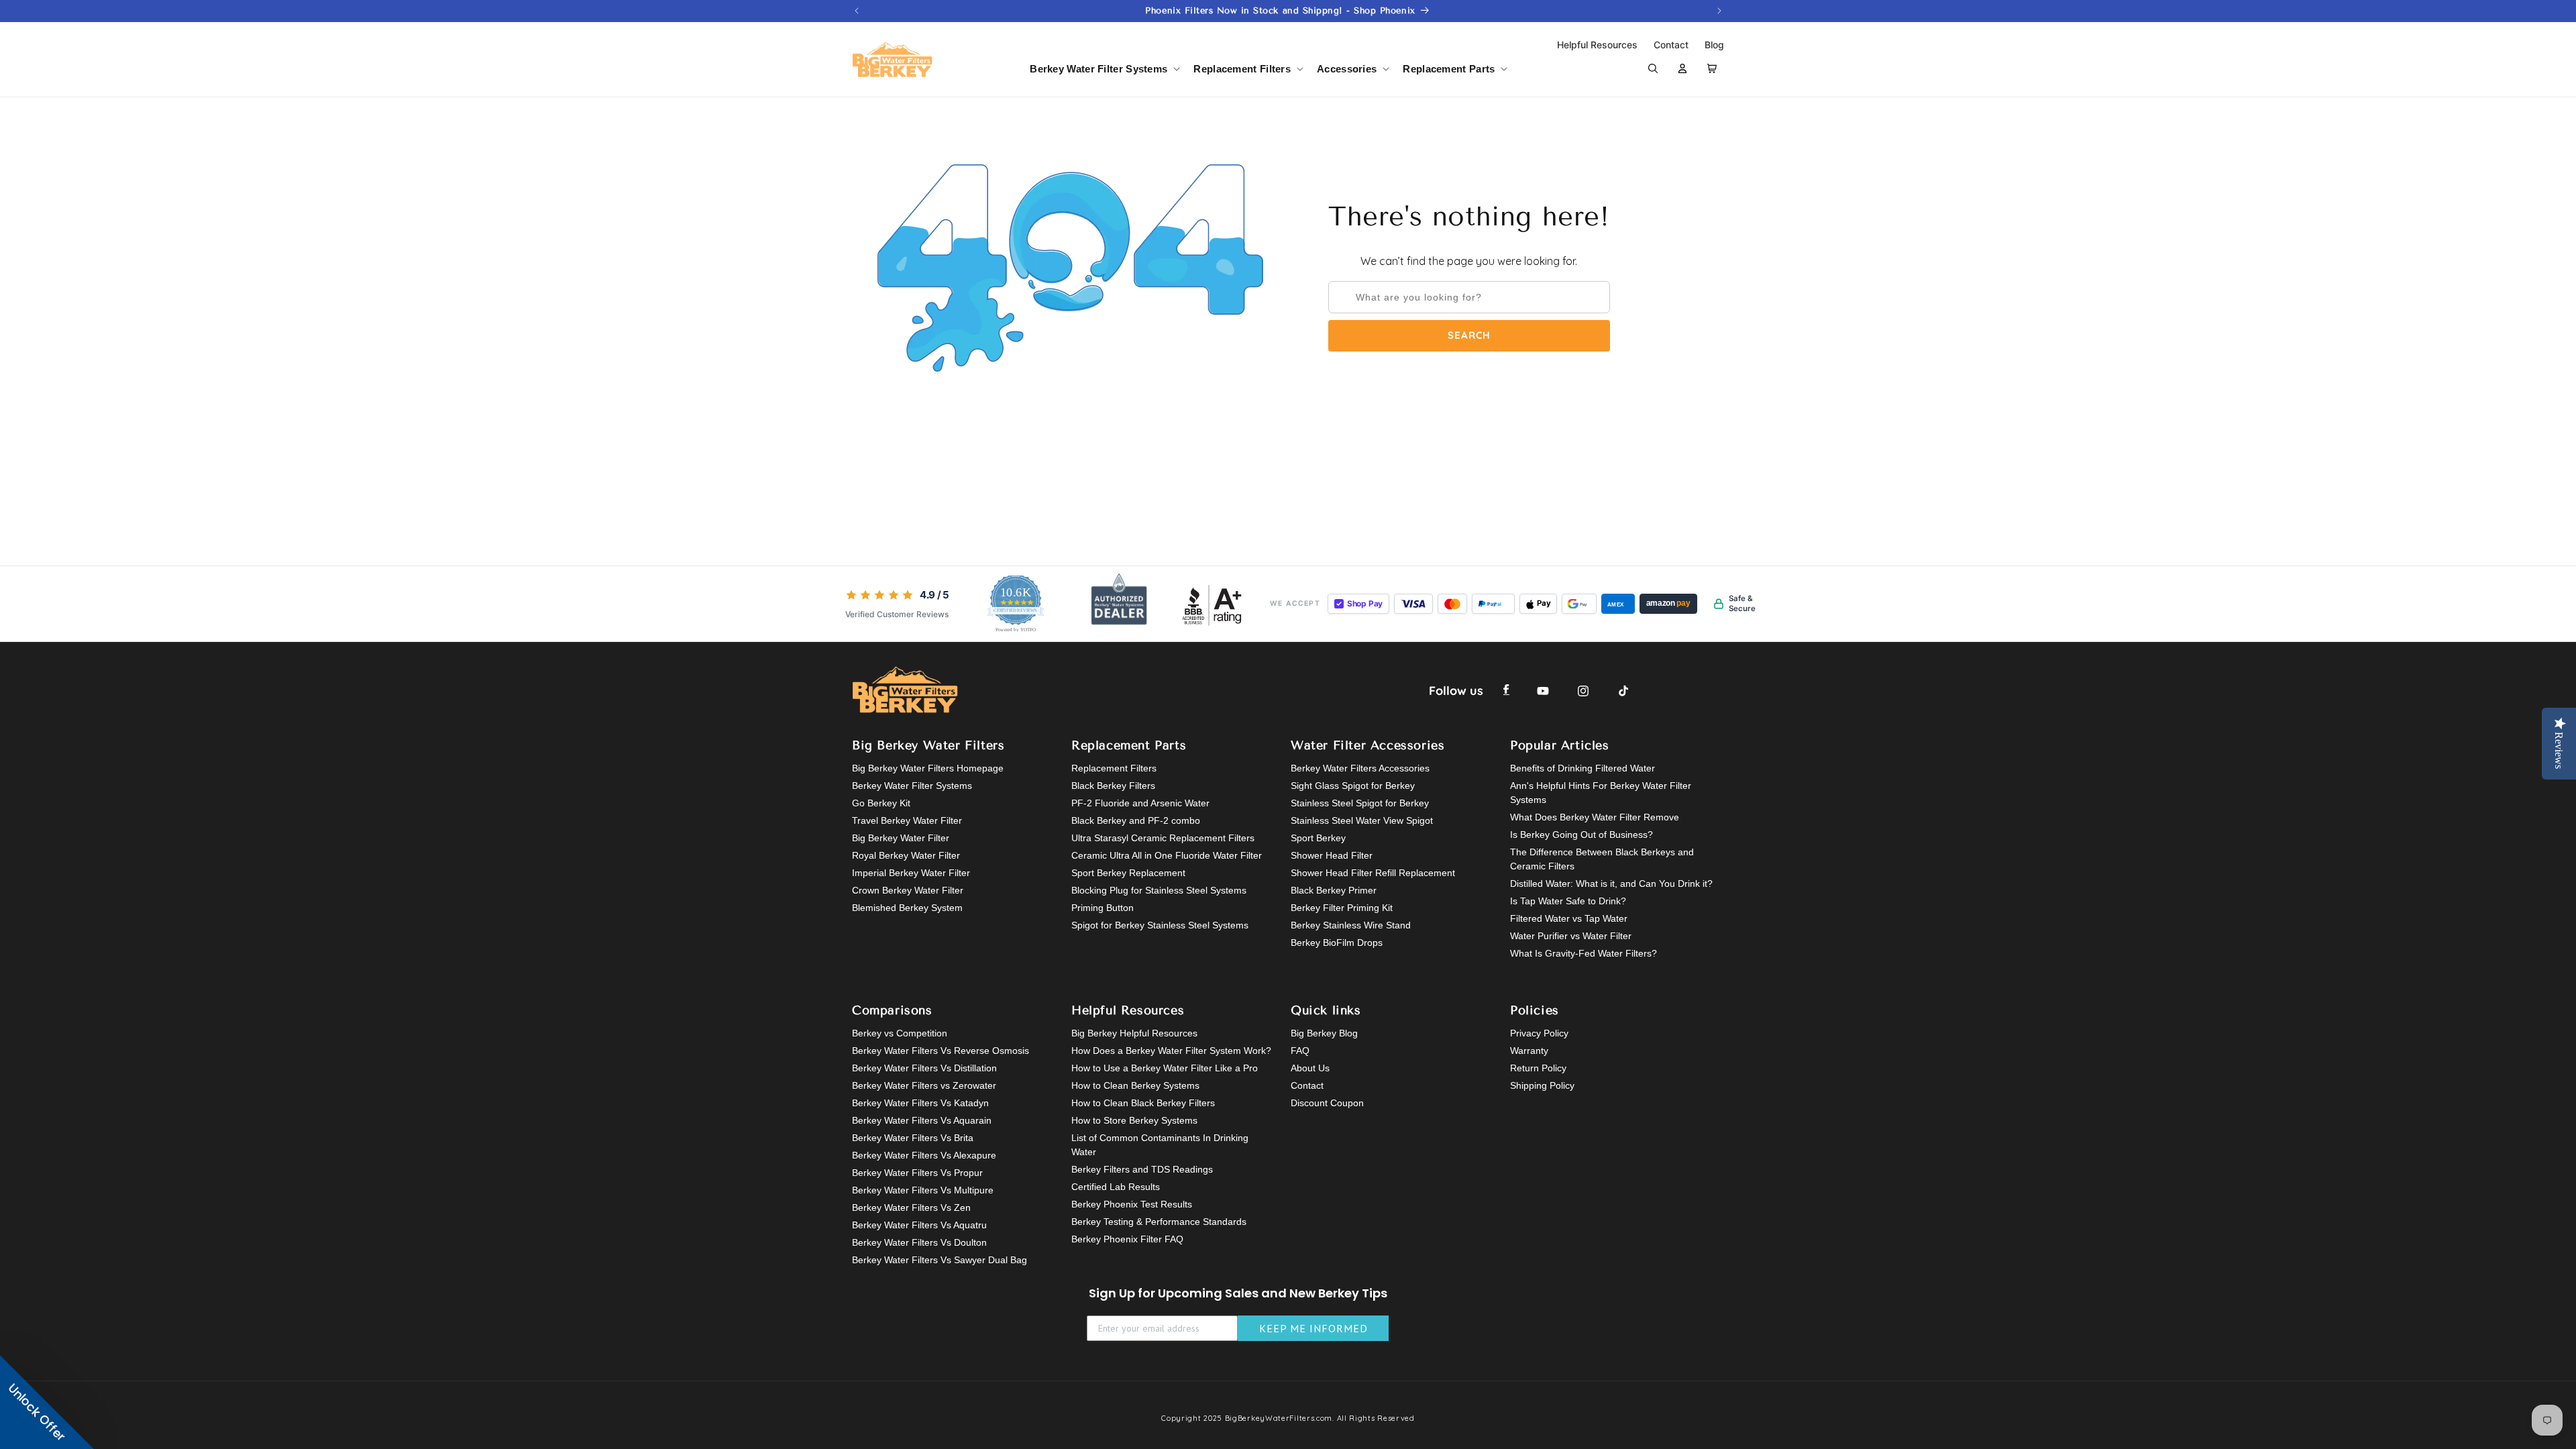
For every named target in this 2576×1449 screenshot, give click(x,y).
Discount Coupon (1327, 1103)
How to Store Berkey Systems (1134, 1120)
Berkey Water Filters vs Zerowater (924, 1085)
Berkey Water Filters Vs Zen (911, 1207)
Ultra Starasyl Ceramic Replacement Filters (1163, 838)
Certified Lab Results (1116, 1187)
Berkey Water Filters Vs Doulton (919, 1242)
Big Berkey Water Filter (901, 838)
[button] (1104, 69)
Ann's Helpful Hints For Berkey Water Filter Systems (1601, 793)
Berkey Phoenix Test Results (1132, 1204)
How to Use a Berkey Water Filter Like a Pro (1165, 1068)
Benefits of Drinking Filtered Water (1582, 768)
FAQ (1300, 1051)
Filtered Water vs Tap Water (1569, 918)
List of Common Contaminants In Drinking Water (1160, 1145)
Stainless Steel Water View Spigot (1362, 820)
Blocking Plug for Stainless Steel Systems (1159, 890)
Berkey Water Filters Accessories (1360, 768)
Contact (1672, 45)
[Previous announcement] (857, 11)
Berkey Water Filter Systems (1098, 69)
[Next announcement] (1719, 11)
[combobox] (1469, 297)
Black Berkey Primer (1334, 890)
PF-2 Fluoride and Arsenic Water (1140, 803)
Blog (1714, 45)
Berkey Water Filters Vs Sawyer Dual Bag (940, 1260)
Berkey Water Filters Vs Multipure (923, 1190)
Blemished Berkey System (907, 908)
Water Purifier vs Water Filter (1571, 936)
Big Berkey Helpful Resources (1134, 1033)
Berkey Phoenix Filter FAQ (1127, 1239)
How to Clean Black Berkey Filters (1143, 1103)
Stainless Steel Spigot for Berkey (1360, 803)
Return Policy (1538, 1068)
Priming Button (1103, 908)
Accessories (1347, 69)
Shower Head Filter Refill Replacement (1373, 873)
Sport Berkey (1318, 838)
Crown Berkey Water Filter (908, 890)
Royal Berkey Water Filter (906, 855)
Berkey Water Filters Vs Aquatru (919, 1225)
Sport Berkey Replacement (1128, 873)
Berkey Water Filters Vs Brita (913, 1138)
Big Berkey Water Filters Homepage (928, 768)
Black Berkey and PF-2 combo (1136, 820)
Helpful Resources (1599, 45)
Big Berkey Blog (1324, 1033)
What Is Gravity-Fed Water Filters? (1584, 953)
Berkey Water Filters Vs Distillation (924, 1068)
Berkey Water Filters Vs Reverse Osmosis (941, 1051)
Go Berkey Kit (881, 803)
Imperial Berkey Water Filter (911, 873)
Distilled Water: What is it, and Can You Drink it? (1611, 883)
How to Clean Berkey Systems (1135, 1085)
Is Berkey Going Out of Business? (1581, 835)
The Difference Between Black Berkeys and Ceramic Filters (1602, 859)
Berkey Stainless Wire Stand (1351, 925)
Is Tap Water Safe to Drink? (1568, 901)
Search (1469, 335)
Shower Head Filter (1332, 855)
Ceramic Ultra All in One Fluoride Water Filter (1167, 855)
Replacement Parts (1449, 69)
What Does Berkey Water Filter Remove (1595, 817)
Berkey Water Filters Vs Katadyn (920, 1103)
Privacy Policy (1539, 1033)
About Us (1310, 1068)
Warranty (1529, 1051)
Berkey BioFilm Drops (1337, 943)
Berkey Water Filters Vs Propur (917, 1173)
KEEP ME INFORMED (1313, 1328)
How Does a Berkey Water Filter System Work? (1171, 1051)
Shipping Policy (1542, 1085)
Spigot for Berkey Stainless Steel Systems (1160, 925)
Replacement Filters (1242, 69)
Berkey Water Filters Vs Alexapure (924, 1155)
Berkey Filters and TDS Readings (1142, 1169)
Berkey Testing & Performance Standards (1159, 1222)
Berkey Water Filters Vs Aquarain (922, 1120)
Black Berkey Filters (1113, 786)
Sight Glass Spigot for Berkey (1353, 786)
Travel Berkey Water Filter (907, 820)
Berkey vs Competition (900, 1033)
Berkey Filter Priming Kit (1342, 908)
